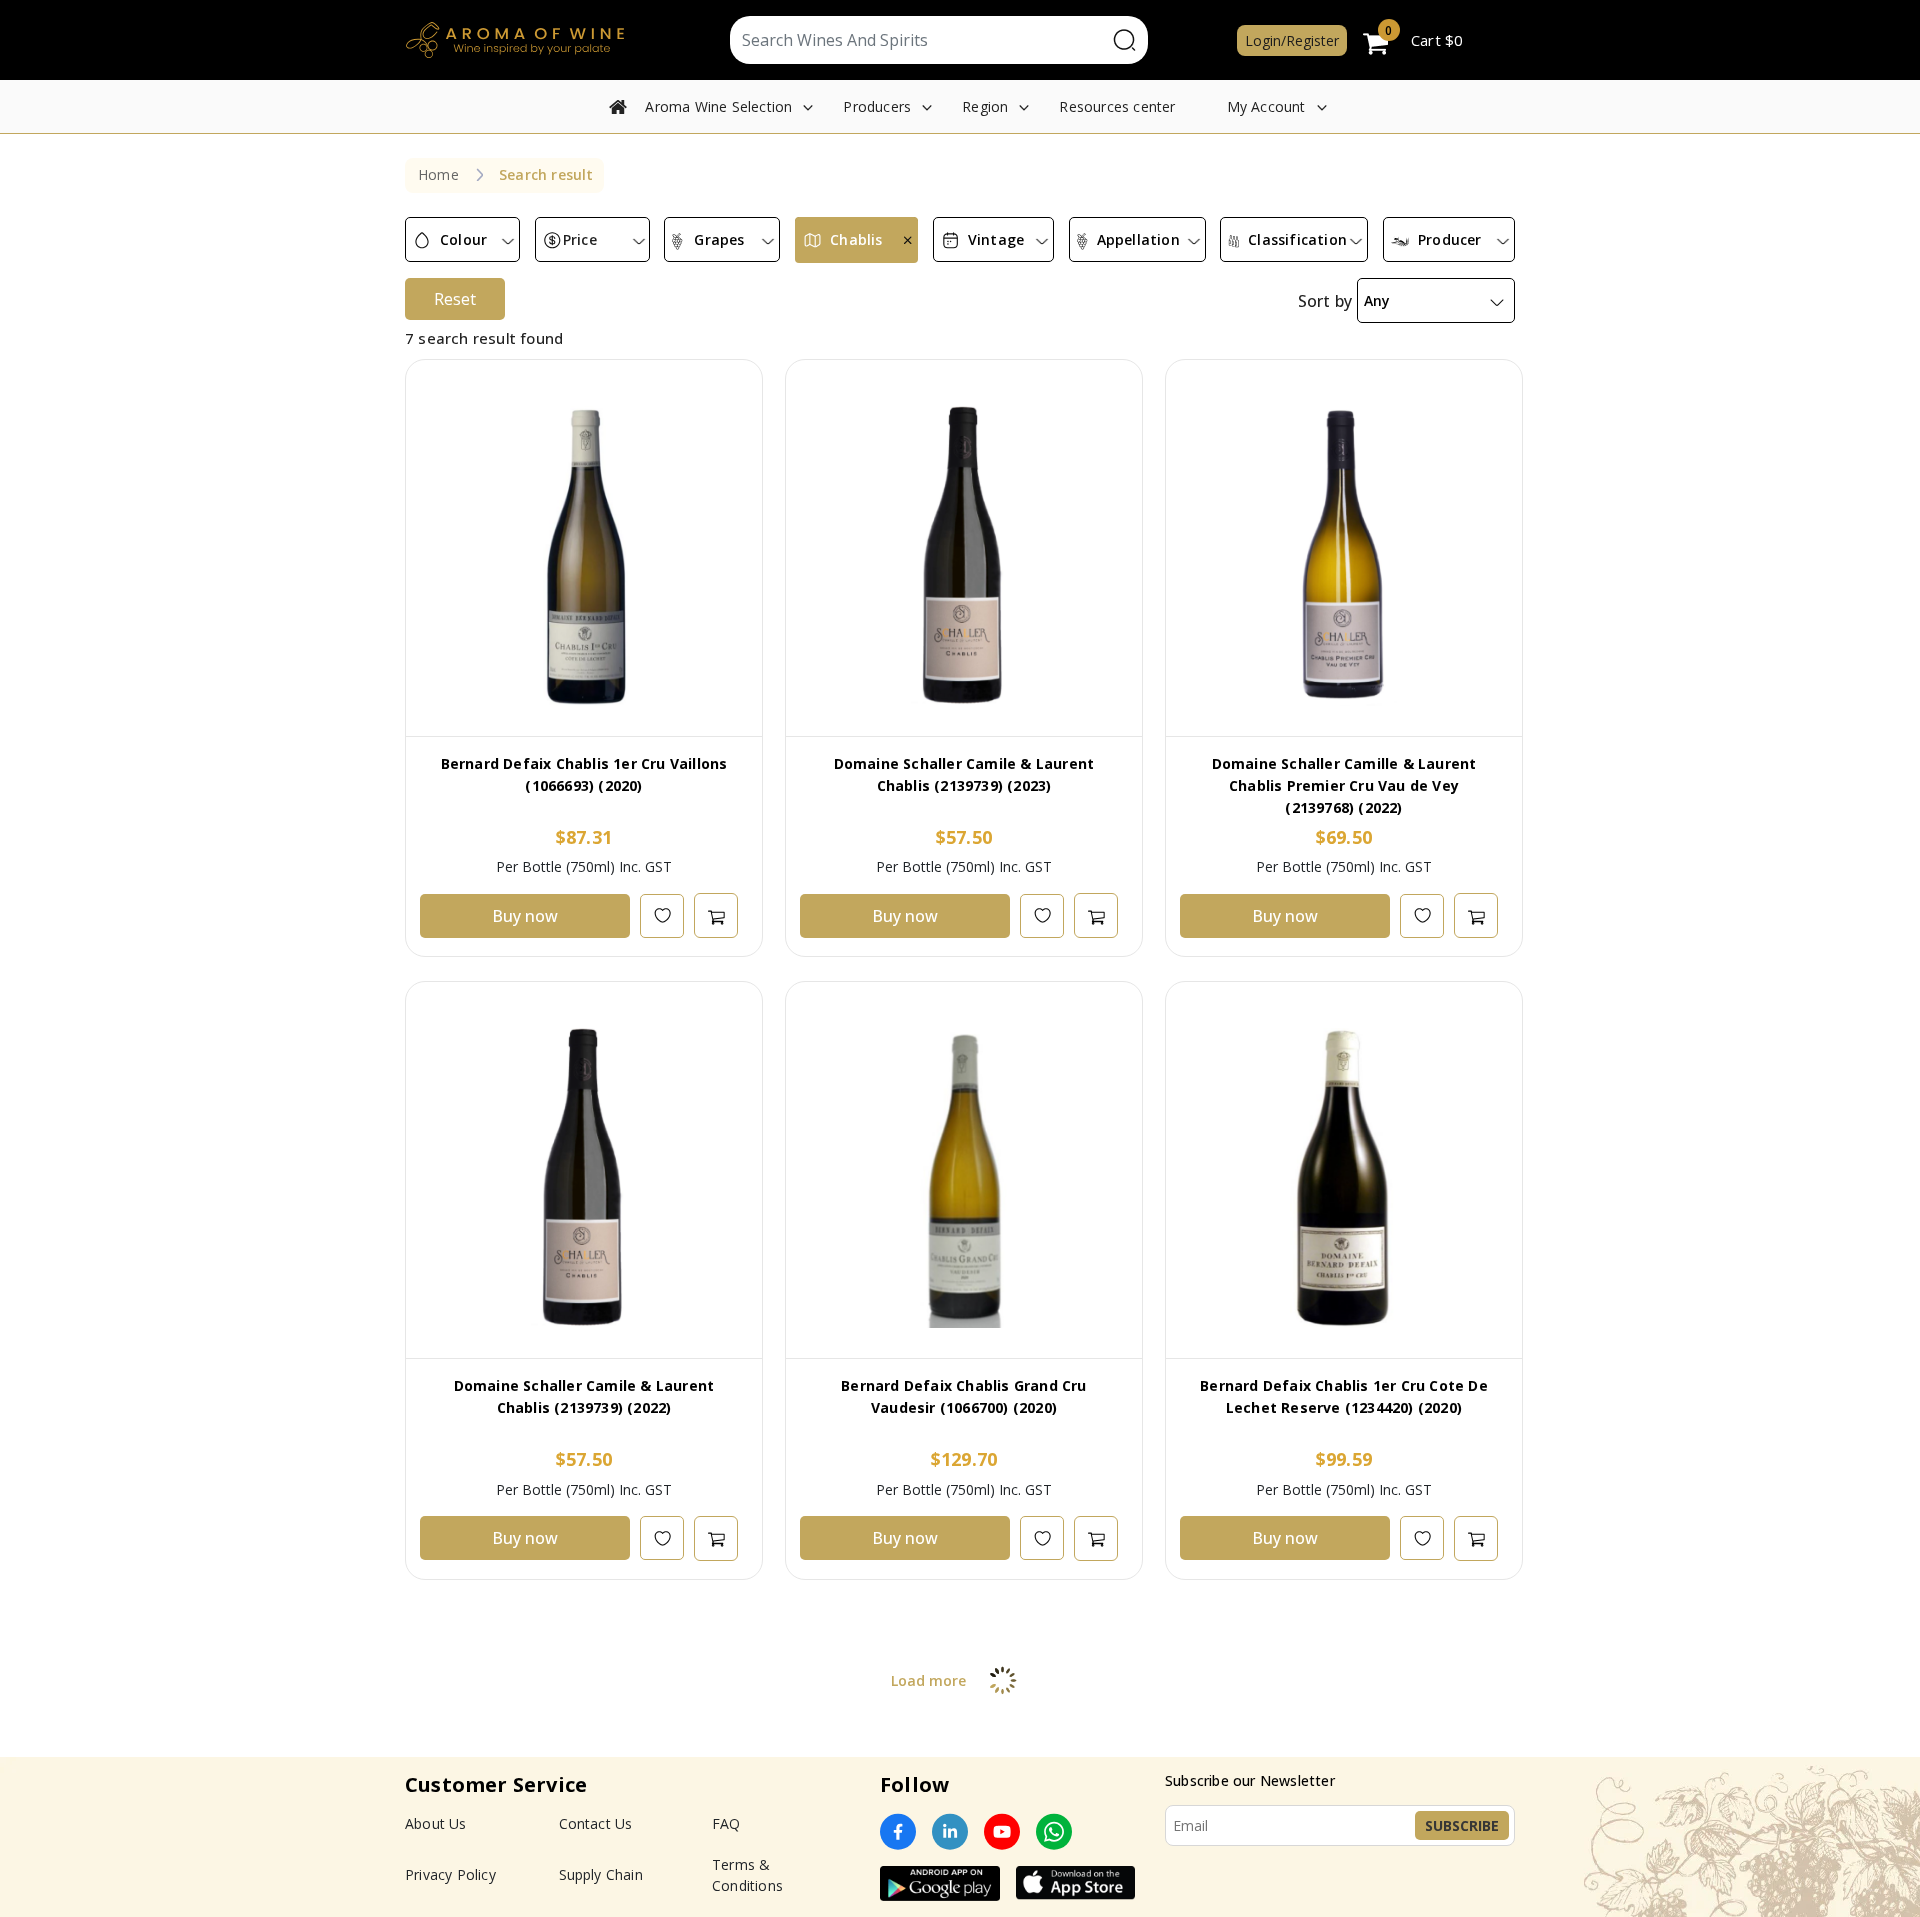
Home (438, 174)
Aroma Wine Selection (718, 106)
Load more (928, 1680)
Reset (455, 299)
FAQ (726, 1823)
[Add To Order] (716, 915)
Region (985, 106)
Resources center (1117, 106)
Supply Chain (601, 1874)
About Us (436, 1823)
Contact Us (596, 1823)
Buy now (525, 916)
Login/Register (1292, 40)
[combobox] (462, 240)
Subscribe (1462, 1825)
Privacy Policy (450, 1874)
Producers (877, 106)
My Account (1266, 106)
